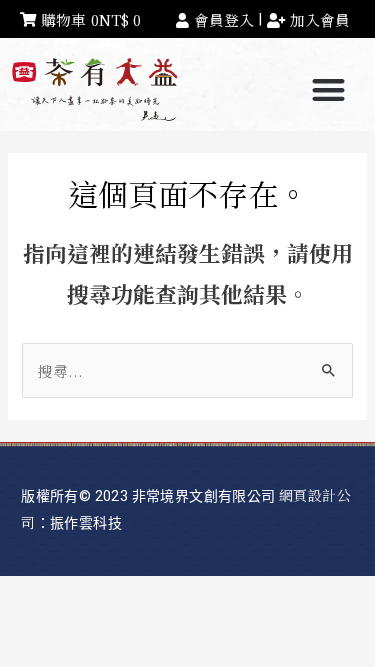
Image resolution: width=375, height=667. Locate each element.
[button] (329, 90)
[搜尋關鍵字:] (187, 370)
